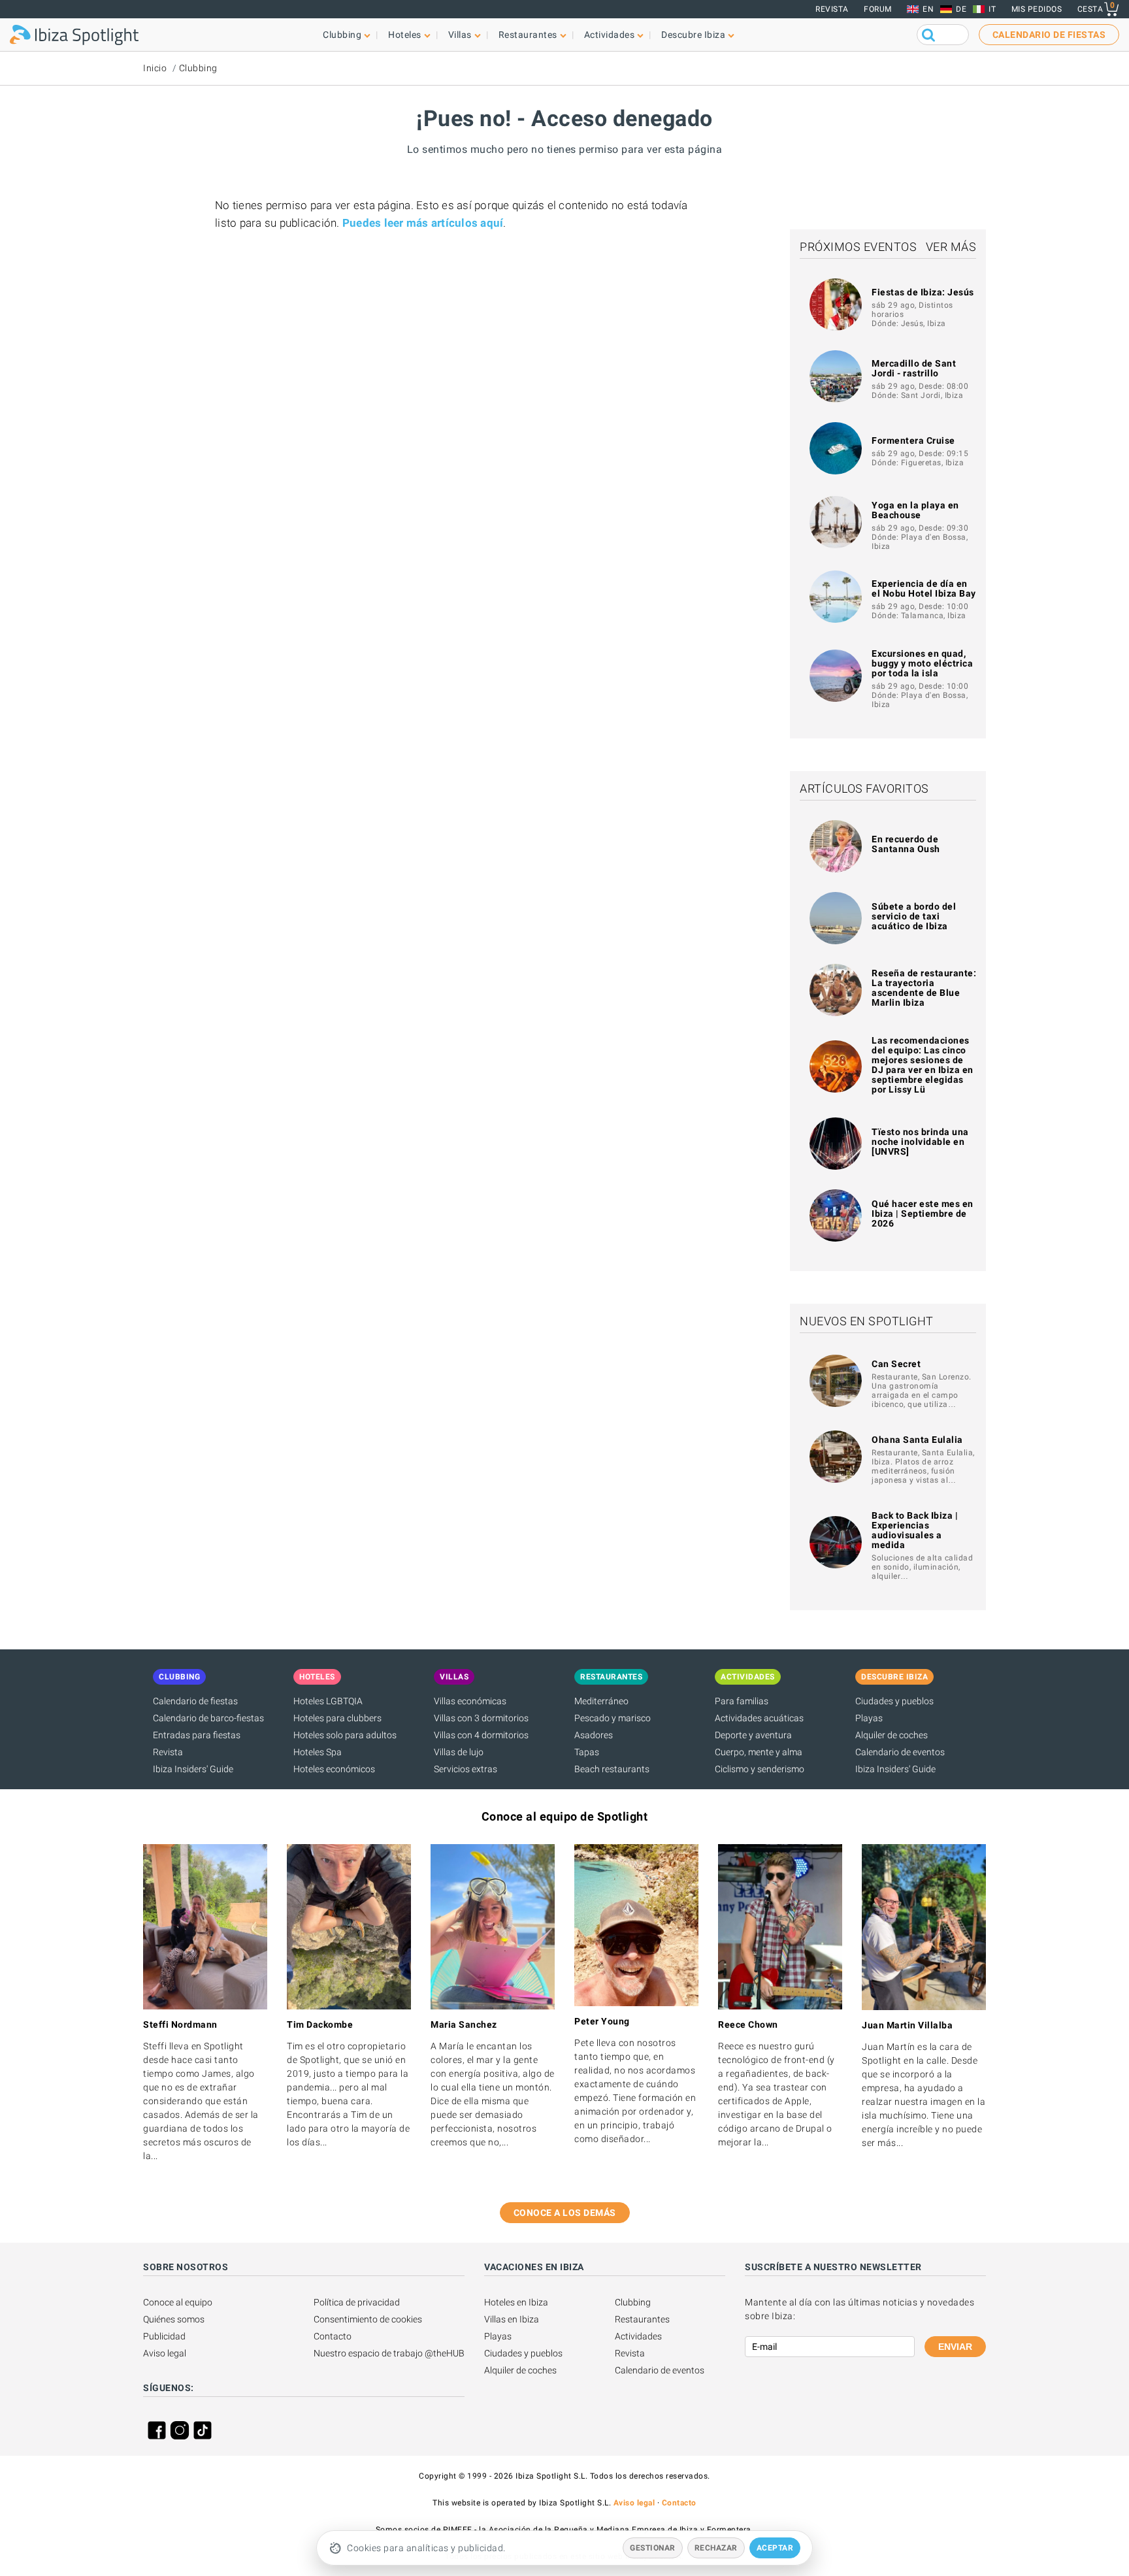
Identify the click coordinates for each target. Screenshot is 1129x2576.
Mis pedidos (1037, 9)
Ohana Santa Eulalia (917, 1440)
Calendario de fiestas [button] (1049, 35)
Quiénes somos (174, 2319)
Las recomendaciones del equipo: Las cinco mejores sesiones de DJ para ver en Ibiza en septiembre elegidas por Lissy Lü (923, 1065)
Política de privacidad (357, 2302)
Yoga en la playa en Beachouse (915, 510)
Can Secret (896, 1364)
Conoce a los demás (565, 2213)
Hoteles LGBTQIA (328, 1701)
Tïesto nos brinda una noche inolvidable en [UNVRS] (920, 1142)
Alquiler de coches (892, 1735)
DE (961, 9)
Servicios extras (466, 1769)
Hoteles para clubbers (337, 1718)
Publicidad (164, 2336)
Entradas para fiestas (197, 1735)
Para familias (742, 1701)
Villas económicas (470, 1701)
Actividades (638, 2336)
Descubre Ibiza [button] (693, 35)
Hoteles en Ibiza (516, 2302)
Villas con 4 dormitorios (481, 1735)
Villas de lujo (459, 1752)
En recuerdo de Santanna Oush (906, 844)
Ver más (951, 247)
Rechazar (716, 2548)
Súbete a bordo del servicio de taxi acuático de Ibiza (914, 916)
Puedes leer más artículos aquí (423, 223)
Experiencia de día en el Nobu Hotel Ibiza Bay (924, 588)
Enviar (955, 2347)
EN (928, 9)
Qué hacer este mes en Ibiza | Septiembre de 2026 (923, 1214)
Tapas (587, 1752)
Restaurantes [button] (528, 35)
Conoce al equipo (178, 2302)
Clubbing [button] (342, 35)
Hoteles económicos (334, 1769)
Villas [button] (460, 35)
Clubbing (198, 68)
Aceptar (775, 2548)
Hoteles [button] (405, 35)
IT (992, 9)
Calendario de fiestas (195, 1701)
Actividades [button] (610, 35)
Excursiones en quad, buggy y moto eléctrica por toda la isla (922, 663)
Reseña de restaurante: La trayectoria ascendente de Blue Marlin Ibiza (924, 988)
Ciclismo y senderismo (760, 1769)
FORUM (878, 9)
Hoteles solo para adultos (345, 1735)
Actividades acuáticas (759, 1718)
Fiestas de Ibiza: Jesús (923, 292)
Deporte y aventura (753, 1735)
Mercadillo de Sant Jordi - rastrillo (914, 368)
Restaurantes (642, 2319)
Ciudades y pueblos (894, 1701)
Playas (869, 1718)
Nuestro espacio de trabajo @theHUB (389, 2353)
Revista (832, 9)
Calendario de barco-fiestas (208, 1718)
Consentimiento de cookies (368, 2319)
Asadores (594, 1735)
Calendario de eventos (900, 1752)
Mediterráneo (601, 1701)
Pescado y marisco (613, 1718)
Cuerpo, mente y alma (759, 1752)
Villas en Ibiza (512, 2319)
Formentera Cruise (913, 440)
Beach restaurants (612, 1769)
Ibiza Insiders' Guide (193, 1769)
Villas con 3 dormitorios (481, 1718)
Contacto (333, 2336)
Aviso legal (165, 2353)
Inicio (155, 68)
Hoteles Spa (318, 1752)
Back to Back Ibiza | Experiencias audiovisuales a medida (915, 1530)
